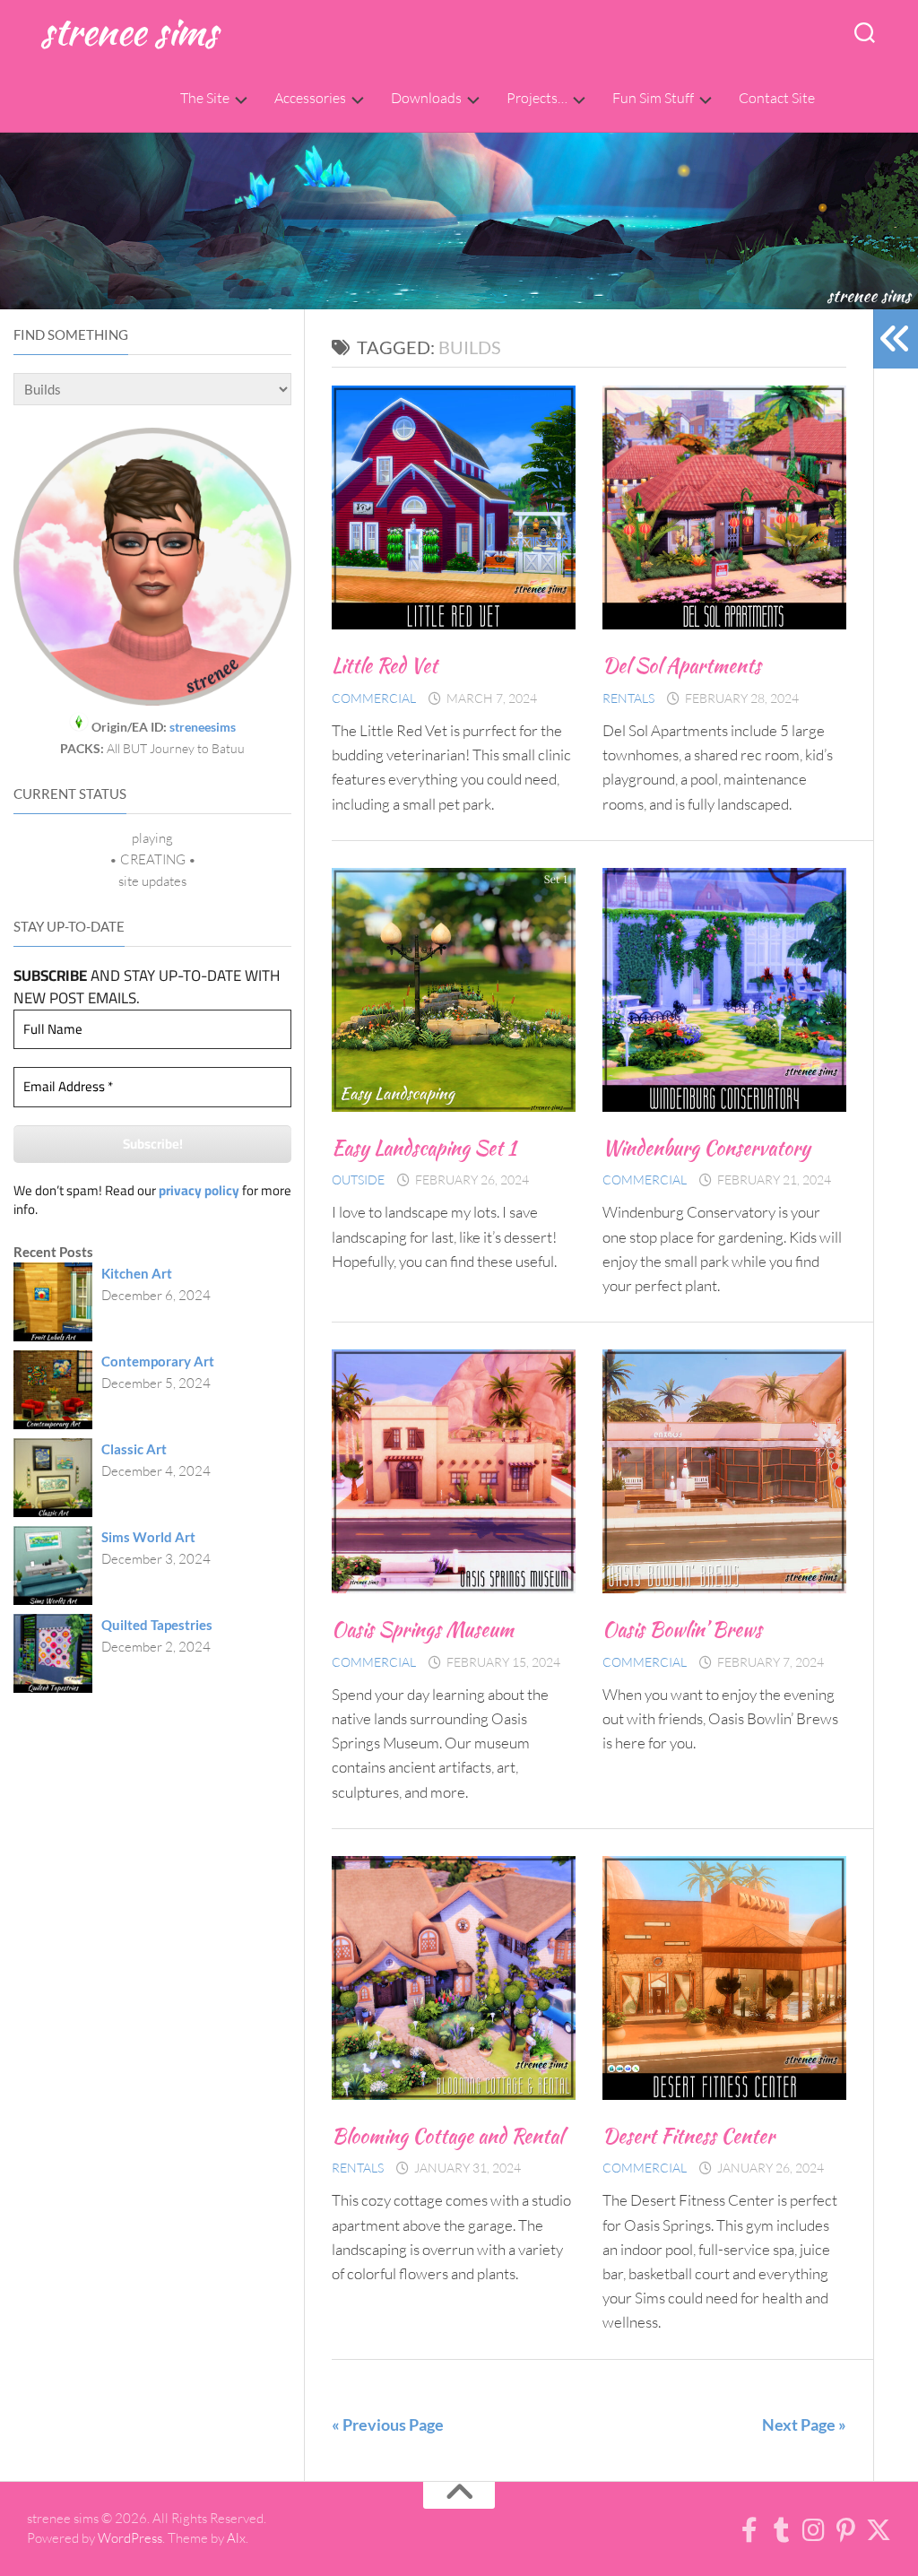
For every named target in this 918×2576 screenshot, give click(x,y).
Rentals (628, 698)
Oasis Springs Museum (423, 1629)
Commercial (374, 698)
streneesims (203, 727)
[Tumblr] (782, 2530)
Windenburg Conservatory (706, 1148)
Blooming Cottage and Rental (447, 2136)
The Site (205, 98)
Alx (236, 2538)
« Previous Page (388, 2424)
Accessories (310, 98)
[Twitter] (879, 2530)
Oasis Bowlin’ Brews (682, 1629)
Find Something (71, 334)
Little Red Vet (385, 665)
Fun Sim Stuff (653, 98)
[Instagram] (814, 2530)
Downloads (426, 98)
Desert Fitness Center (688, 2136)
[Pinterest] (846, 2530)
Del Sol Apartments (682, 665)
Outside (358, 1180)
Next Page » (804, 2424)
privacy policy (199, 1190)
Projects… (537, 98)
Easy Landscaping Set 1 (424, 1148)
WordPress (130, 2538)
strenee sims (129, 31)
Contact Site (777, 98)
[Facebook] (749, 2530)
